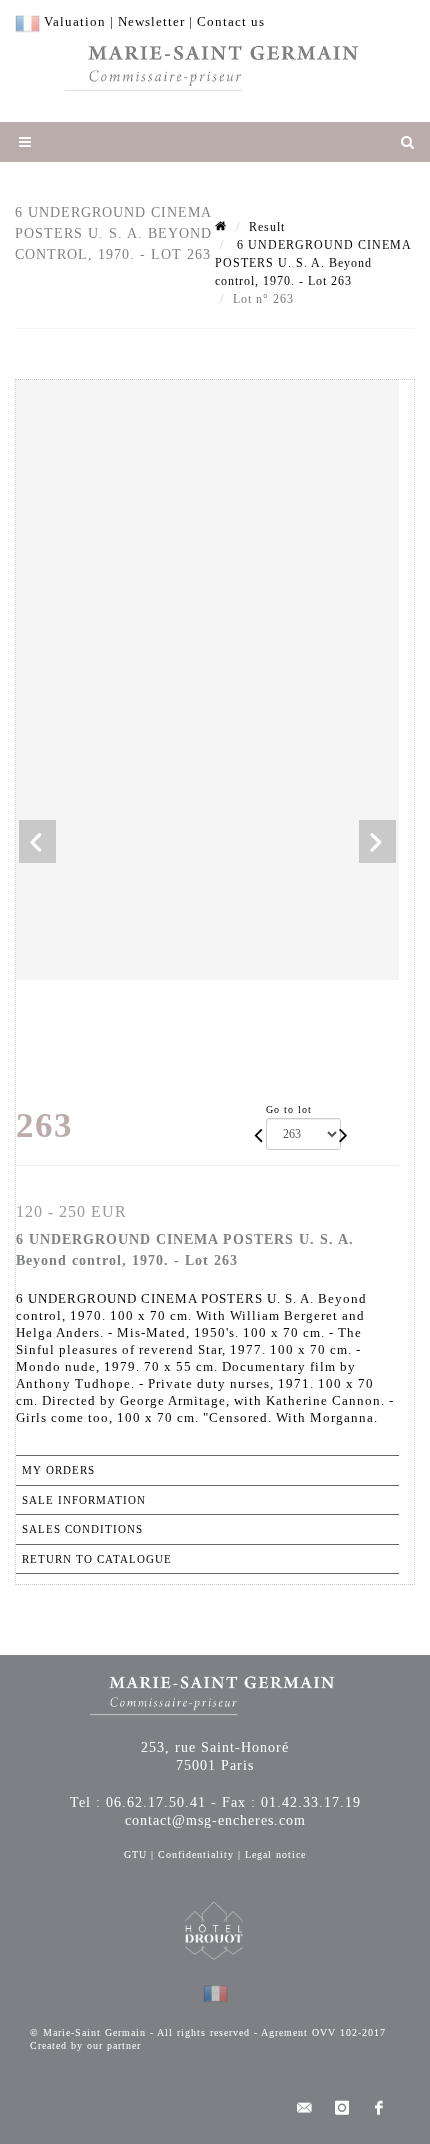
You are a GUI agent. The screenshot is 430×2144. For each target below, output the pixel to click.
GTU (135, 1854)
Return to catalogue (97, 1559)
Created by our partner (85, 2045)
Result (267, 227)
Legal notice (275, 1854)
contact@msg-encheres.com (215, 1820)
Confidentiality (196, 1854)
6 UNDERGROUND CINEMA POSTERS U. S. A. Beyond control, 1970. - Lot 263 (313, 263)
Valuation (75, 21)
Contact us (231, 21)
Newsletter (151, 21)
